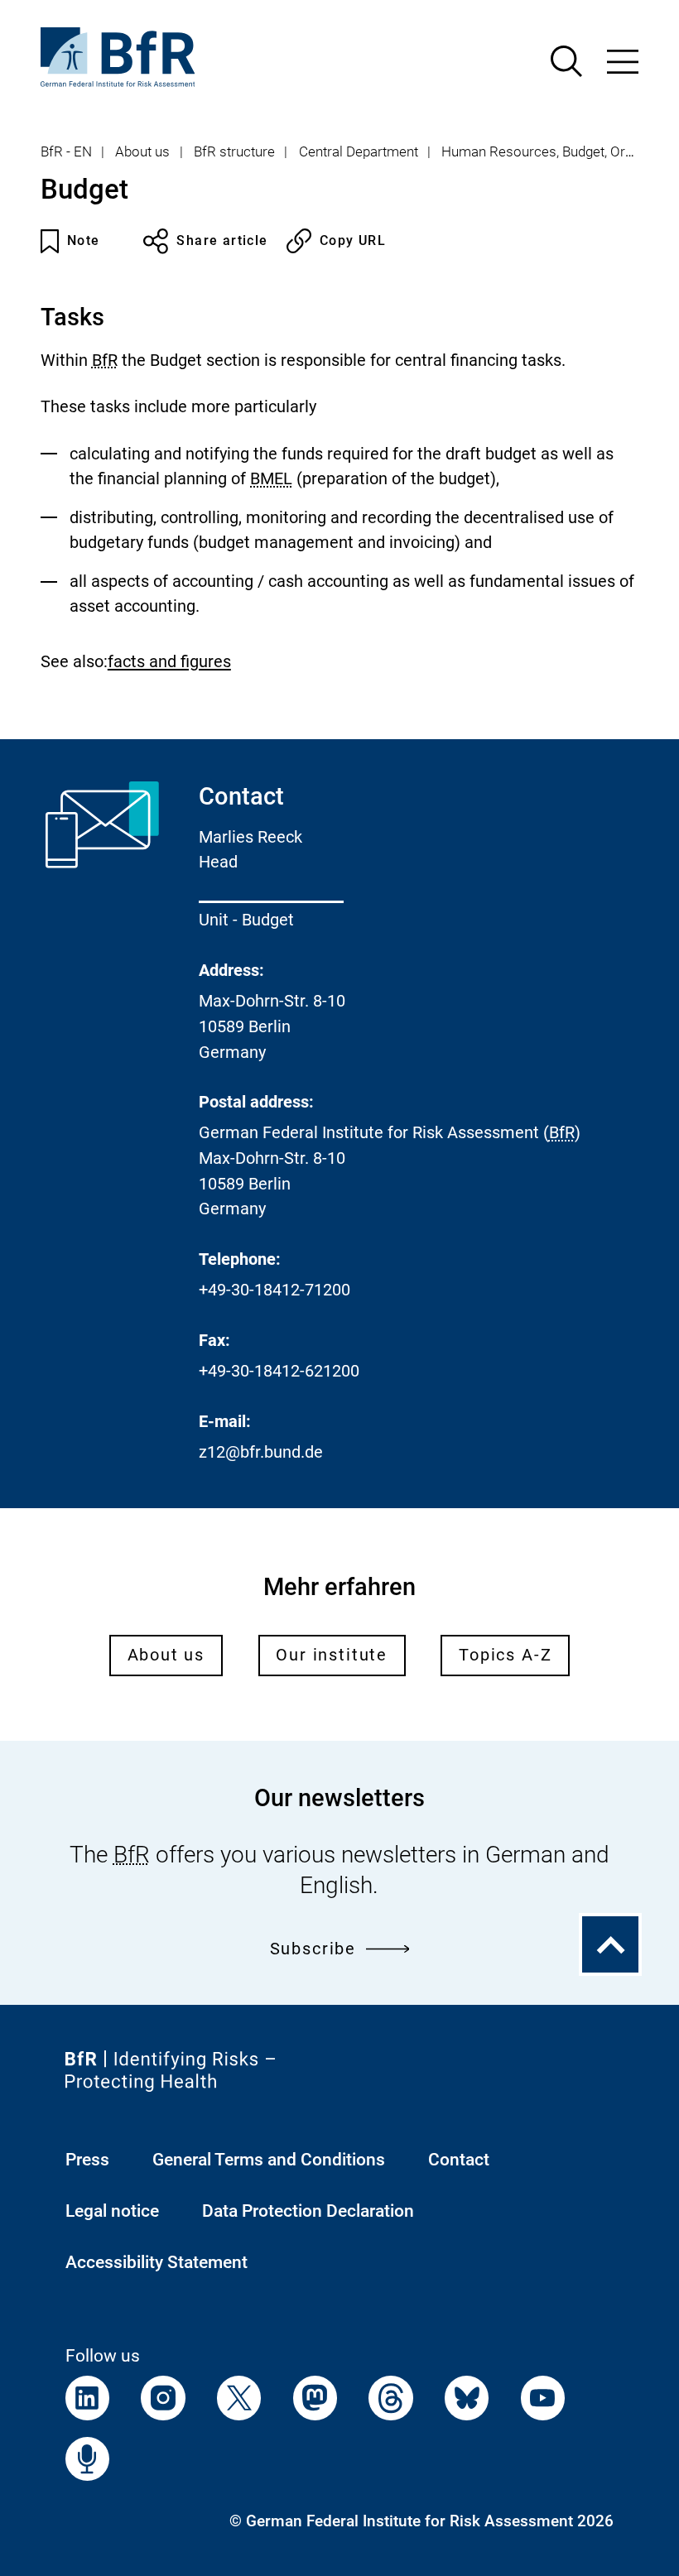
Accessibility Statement (157, 2262)
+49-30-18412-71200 (274, 1290)
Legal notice (112, 2211)
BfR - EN (66, 151)
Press (87, 2159)
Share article (222, 240)
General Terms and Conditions (269, 2159)
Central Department (359, 151)
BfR (105, 360)
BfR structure (234, 151)
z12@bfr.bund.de (261, 1452)
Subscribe (313, 1949)
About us (142, 151)
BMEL (271, 479)
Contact (459, 2159)
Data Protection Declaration (308, 2211)
